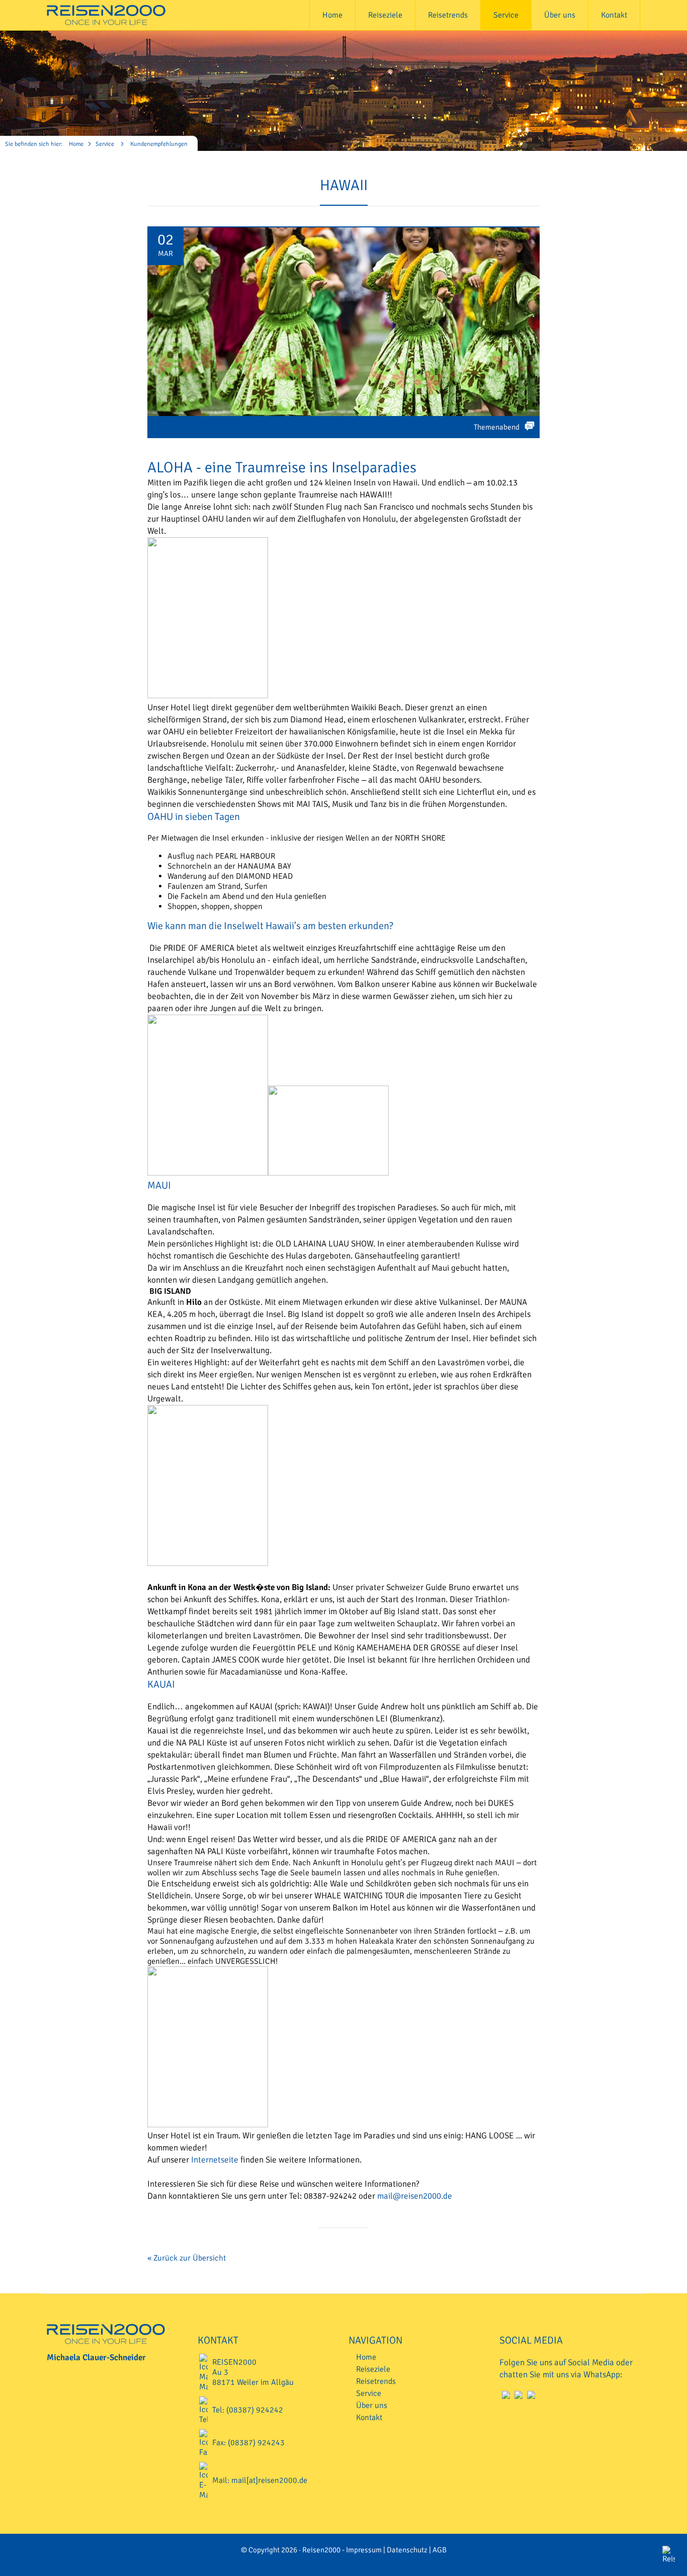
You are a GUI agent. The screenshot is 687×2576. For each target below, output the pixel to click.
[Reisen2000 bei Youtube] (505, 2398)
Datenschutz (407, 2550)
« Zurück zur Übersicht (187, 2258)
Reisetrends (448, 15)
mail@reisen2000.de (415, 2196)
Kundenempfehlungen (159, 144)
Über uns (560, 15)
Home (332, 15)
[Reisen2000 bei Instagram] (517, 2398)
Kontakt (614, 15)
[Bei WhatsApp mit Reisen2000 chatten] (530, 2398)
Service (506, 15)
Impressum (364, 2550)
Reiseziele (385, 15)
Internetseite (215, 2160)
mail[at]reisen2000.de (269, 2480)
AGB (440, 2550)
